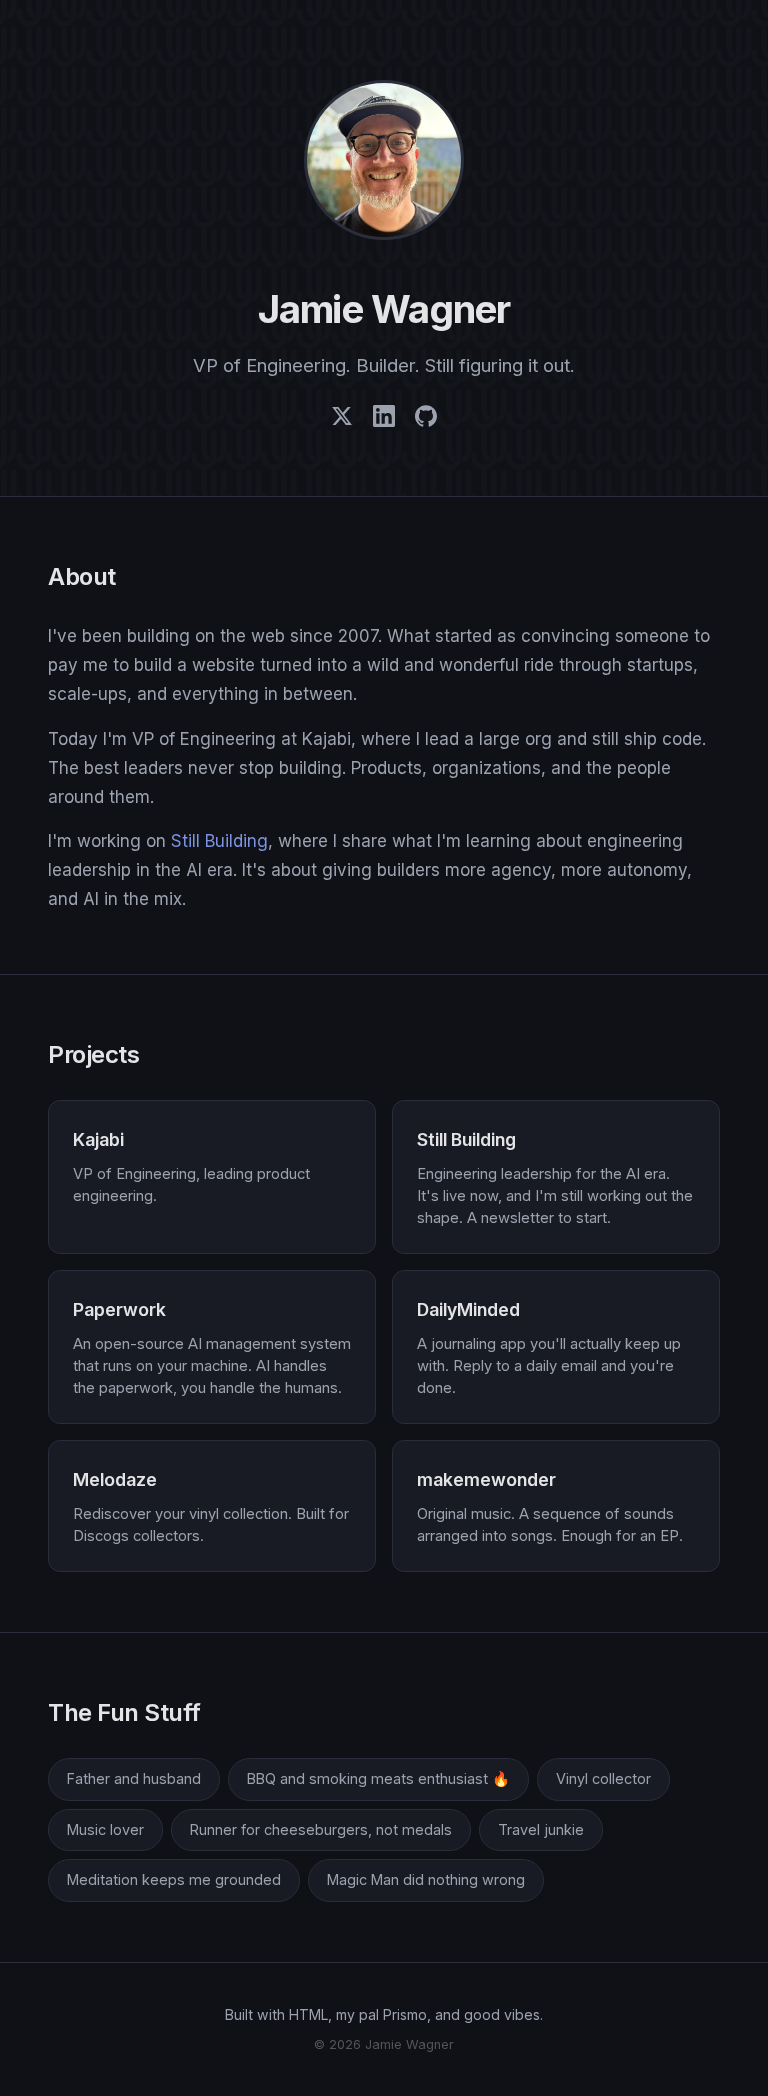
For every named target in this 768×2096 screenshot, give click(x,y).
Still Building (219, 841)
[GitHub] (426, 420)
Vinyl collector (603, 1778)
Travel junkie (541, 1829)
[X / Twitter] (342, 420)
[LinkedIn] (384, 420)
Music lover (105, 1829)
